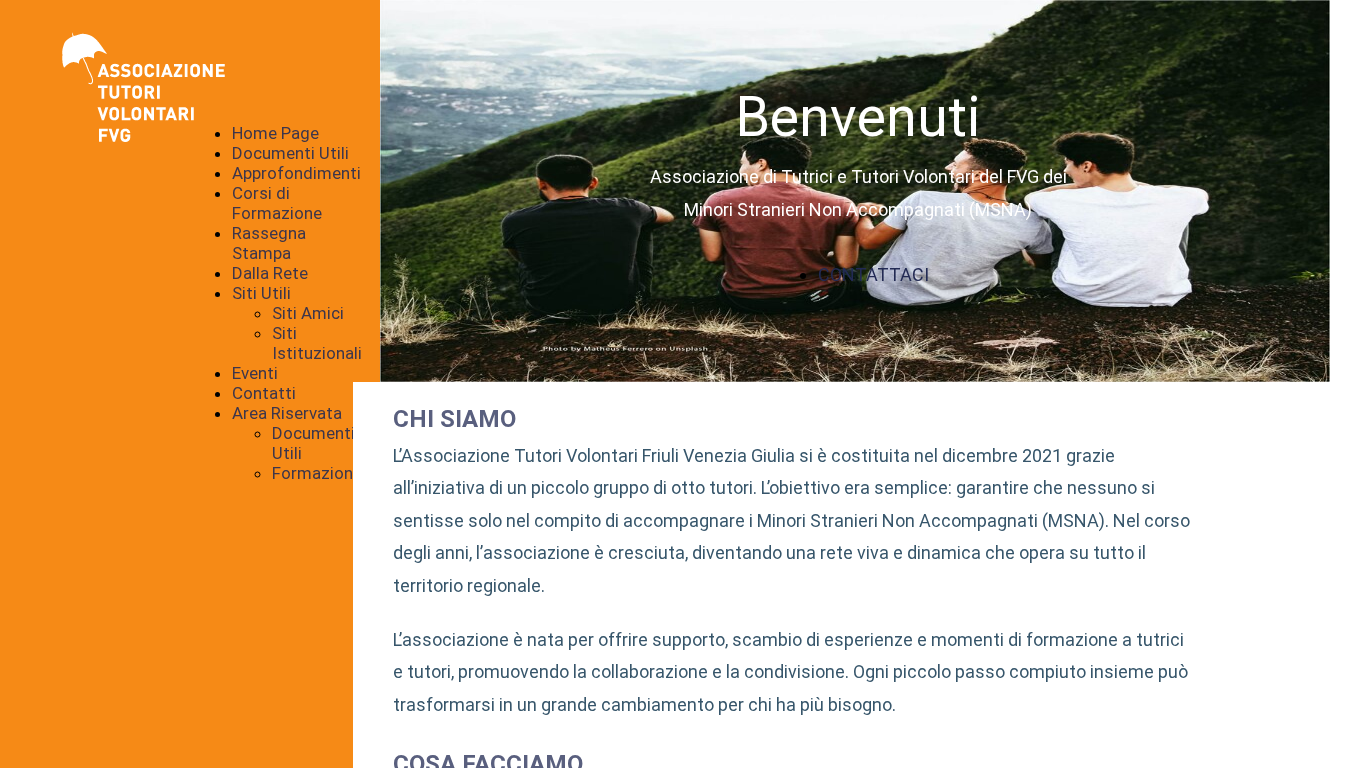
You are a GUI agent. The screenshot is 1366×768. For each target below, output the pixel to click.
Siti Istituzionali (317, 343)
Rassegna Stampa (269, 243)
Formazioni (314, 473)
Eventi (255, 373)
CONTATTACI (873, 274)
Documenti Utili (290, 153)
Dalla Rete (270, 273)
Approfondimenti (296, 173)
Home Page (275, 133)
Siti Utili (261, 293)
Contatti (264, 393)
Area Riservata (287, 413)
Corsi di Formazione (277, 203)
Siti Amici (308, 313)
